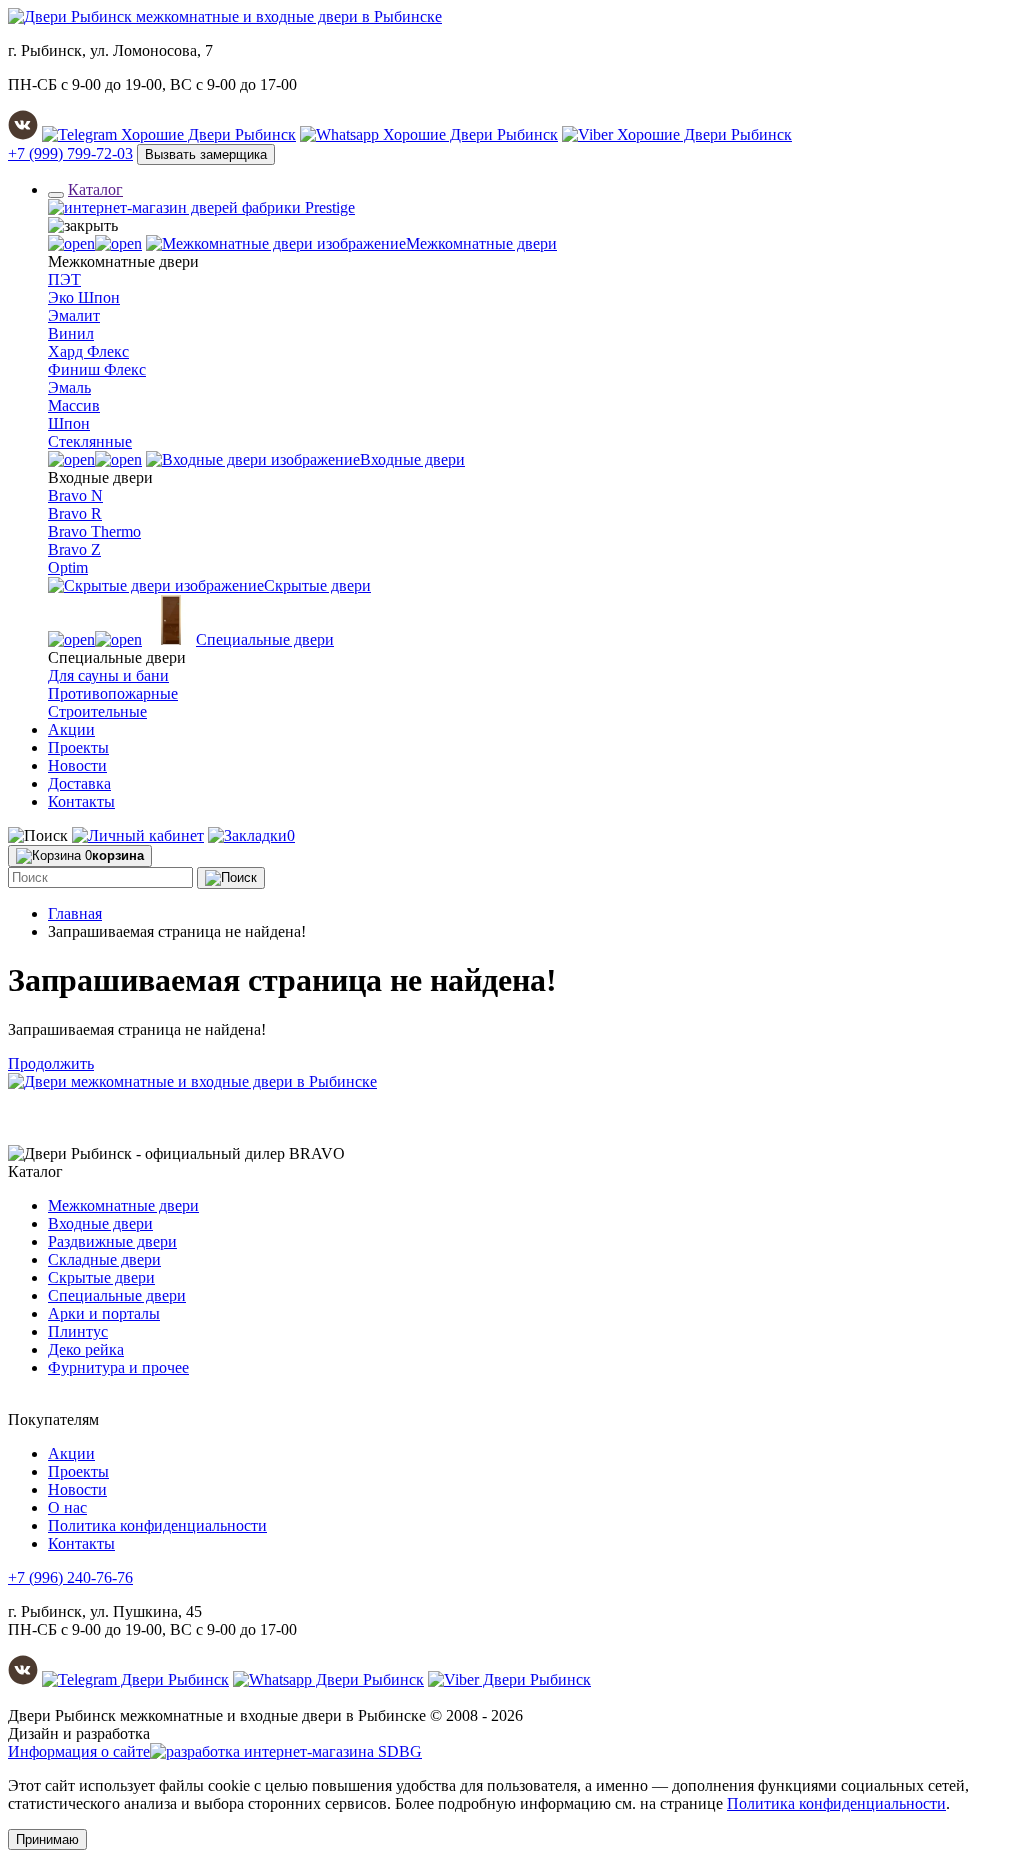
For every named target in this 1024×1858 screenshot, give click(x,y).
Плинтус (78, 1331)
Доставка (79, 783)
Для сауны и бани (108, 675)
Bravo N (75, 495)
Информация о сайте (79, 1751)
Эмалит (74, 315)
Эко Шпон (84, 297)
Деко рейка (86, 1349)
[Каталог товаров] (56, 195)
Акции (71, 729)
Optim (68, 567)
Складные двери (104, 1259)
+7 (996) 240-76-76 (70, 1577)
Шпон (69, 423)
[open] (95, 243)
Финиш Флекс (97, 369)
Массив (74, 405)
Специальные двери (117, 1295)
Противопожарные (113, 693)
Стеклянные (90, 441)
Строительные (97, 711)
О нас (67, 1507)
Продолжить (51, 1063)
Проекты (78, 747)
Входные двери (100, 1223)
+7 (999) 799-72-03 (70, 153)
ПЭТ (64, 279)
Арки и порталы (104, 1313)
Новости (77, 765)
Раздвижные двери (112, 1241)
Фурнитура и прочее (118, 1367)
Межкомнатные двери (123, 1205)
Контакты (81, 801)
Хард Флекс (88, 351)
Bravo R (75, 513)
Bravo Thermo (94, 531)
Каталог (95, 189)
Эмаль (69, 387)
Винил (71, 333)
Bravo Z (74, 549)
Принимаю (47, 1839)
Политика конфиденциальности (157, 1525)
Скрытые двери (101, 1277)
